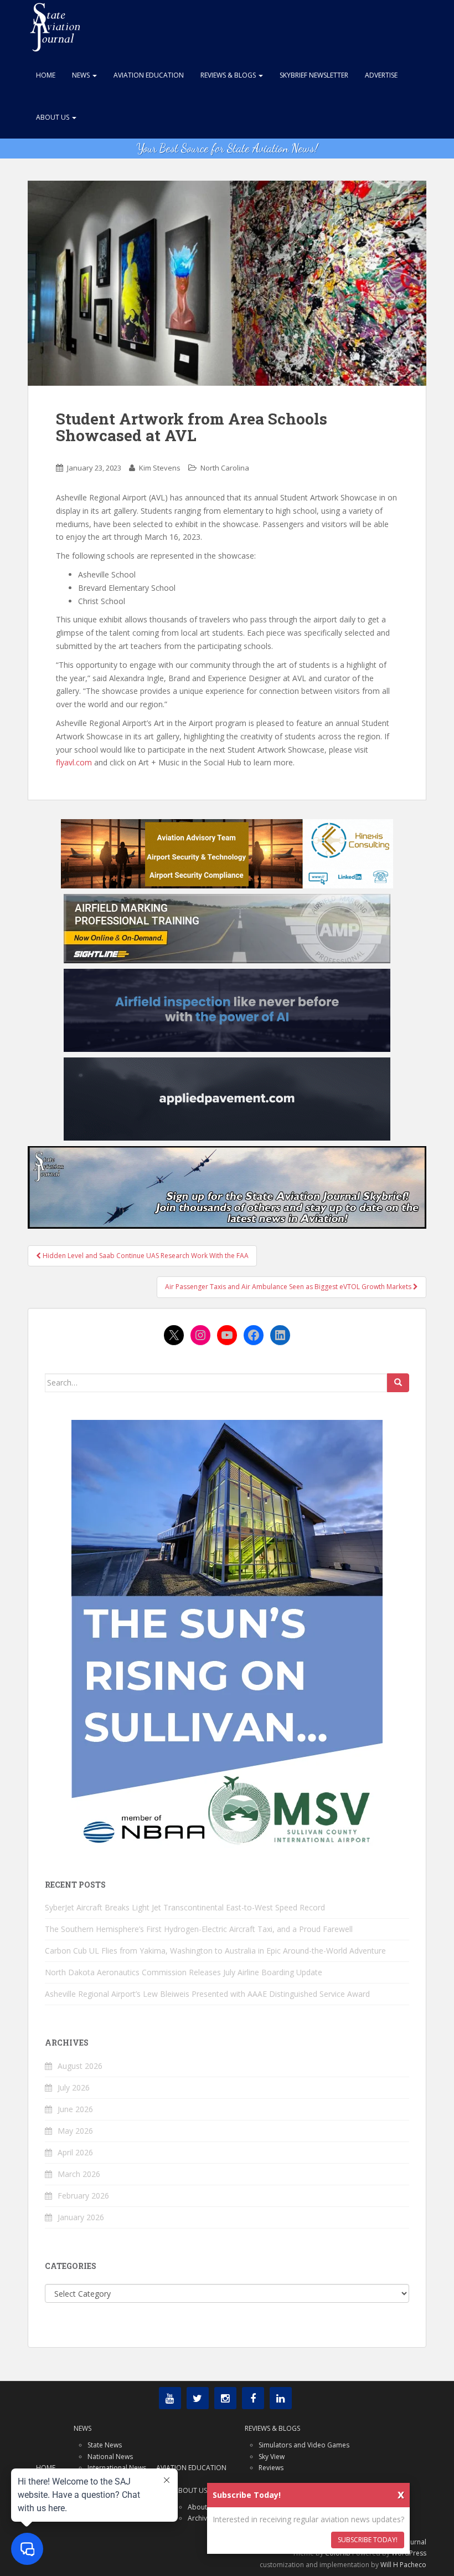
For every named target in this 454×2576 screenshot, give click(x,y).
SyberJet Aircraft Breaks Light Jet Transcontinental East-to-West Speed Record (185, 1907)
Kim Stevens (160, 468)
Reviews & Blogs (229, 75)
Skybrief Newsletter (314, 75)
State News (105, 2445)
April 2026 (75, 2152)
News (82, 75)
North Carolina (225, 468)
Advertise (381, 75)
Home (46, 75)
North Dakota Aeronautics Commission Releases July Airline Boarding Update (184, 1972)
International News (117, 2468)
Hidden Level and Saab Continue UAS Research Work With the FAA (145, 1256)
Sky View (272, 2457)
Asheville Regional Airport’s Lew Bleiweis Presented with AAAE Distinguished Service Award (207, 1994)
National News (110, 2457)
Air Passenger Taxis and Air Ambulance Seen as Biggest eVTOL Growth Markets (289, 1287)
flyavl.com (74, 762)
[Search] (398, 1383)
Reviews (271, 2468)
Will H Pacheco (403, 2565)
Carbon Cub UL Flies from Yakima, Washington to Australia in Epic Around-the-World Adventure (215, 1951)
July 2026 (74, 2087)
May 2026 (75, 2131)
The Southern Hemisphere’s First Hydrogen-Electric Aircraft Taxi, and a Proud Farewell (199, 1929)
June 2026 (75, 2109)
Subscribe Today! (368, 2540)
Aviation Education (149, 75)
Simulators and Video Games (304, 2445)
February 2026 (83, 2196)
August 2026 (80, 2066)
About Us (53, 117)
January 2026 (81, 2217)
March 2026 (79, 2174)
